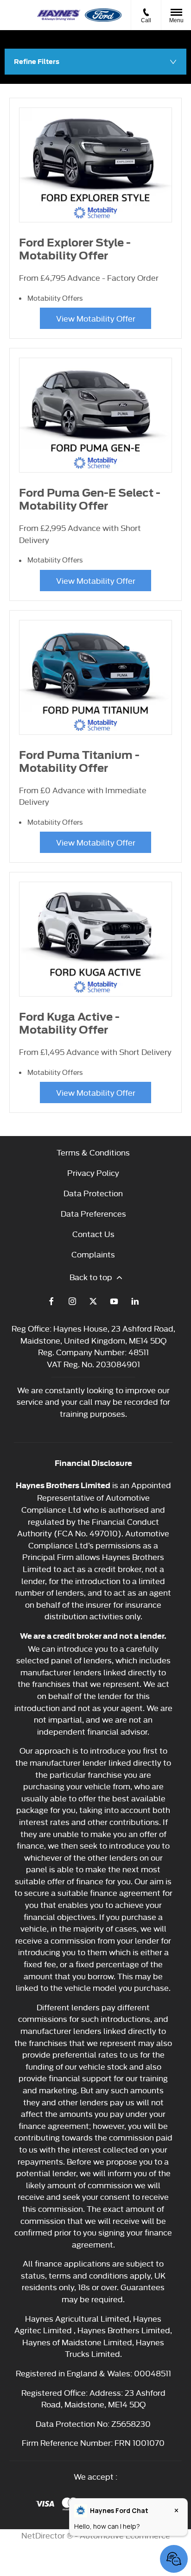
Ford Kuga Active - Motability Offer (69, 1023)
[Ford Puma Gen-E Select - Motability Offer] (95, 415)
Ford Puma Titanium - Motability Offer (79, 762)
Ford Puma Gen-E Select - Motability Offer (90, 499)
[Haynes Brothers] (59, 15)
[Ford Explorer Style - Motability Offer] (95, 165)
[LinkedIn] (135, 1301)
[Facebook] (51, 1301)
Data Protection (93, 1193)
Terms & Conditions (93, 1152)
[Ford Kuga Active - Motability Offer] (95, 939)
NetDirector (44, 2535)
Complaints (93, 1254)
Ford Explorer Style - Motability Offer (75, 249)
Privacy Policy (93, 1172)
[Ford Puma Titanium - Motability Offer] (95, 677)
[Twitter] (93, 1301)
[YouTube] (114, 1301)
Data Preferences (93, 1213)
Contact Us (93, 1234)
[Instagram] (72, 1301)
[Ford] (103, 15)
